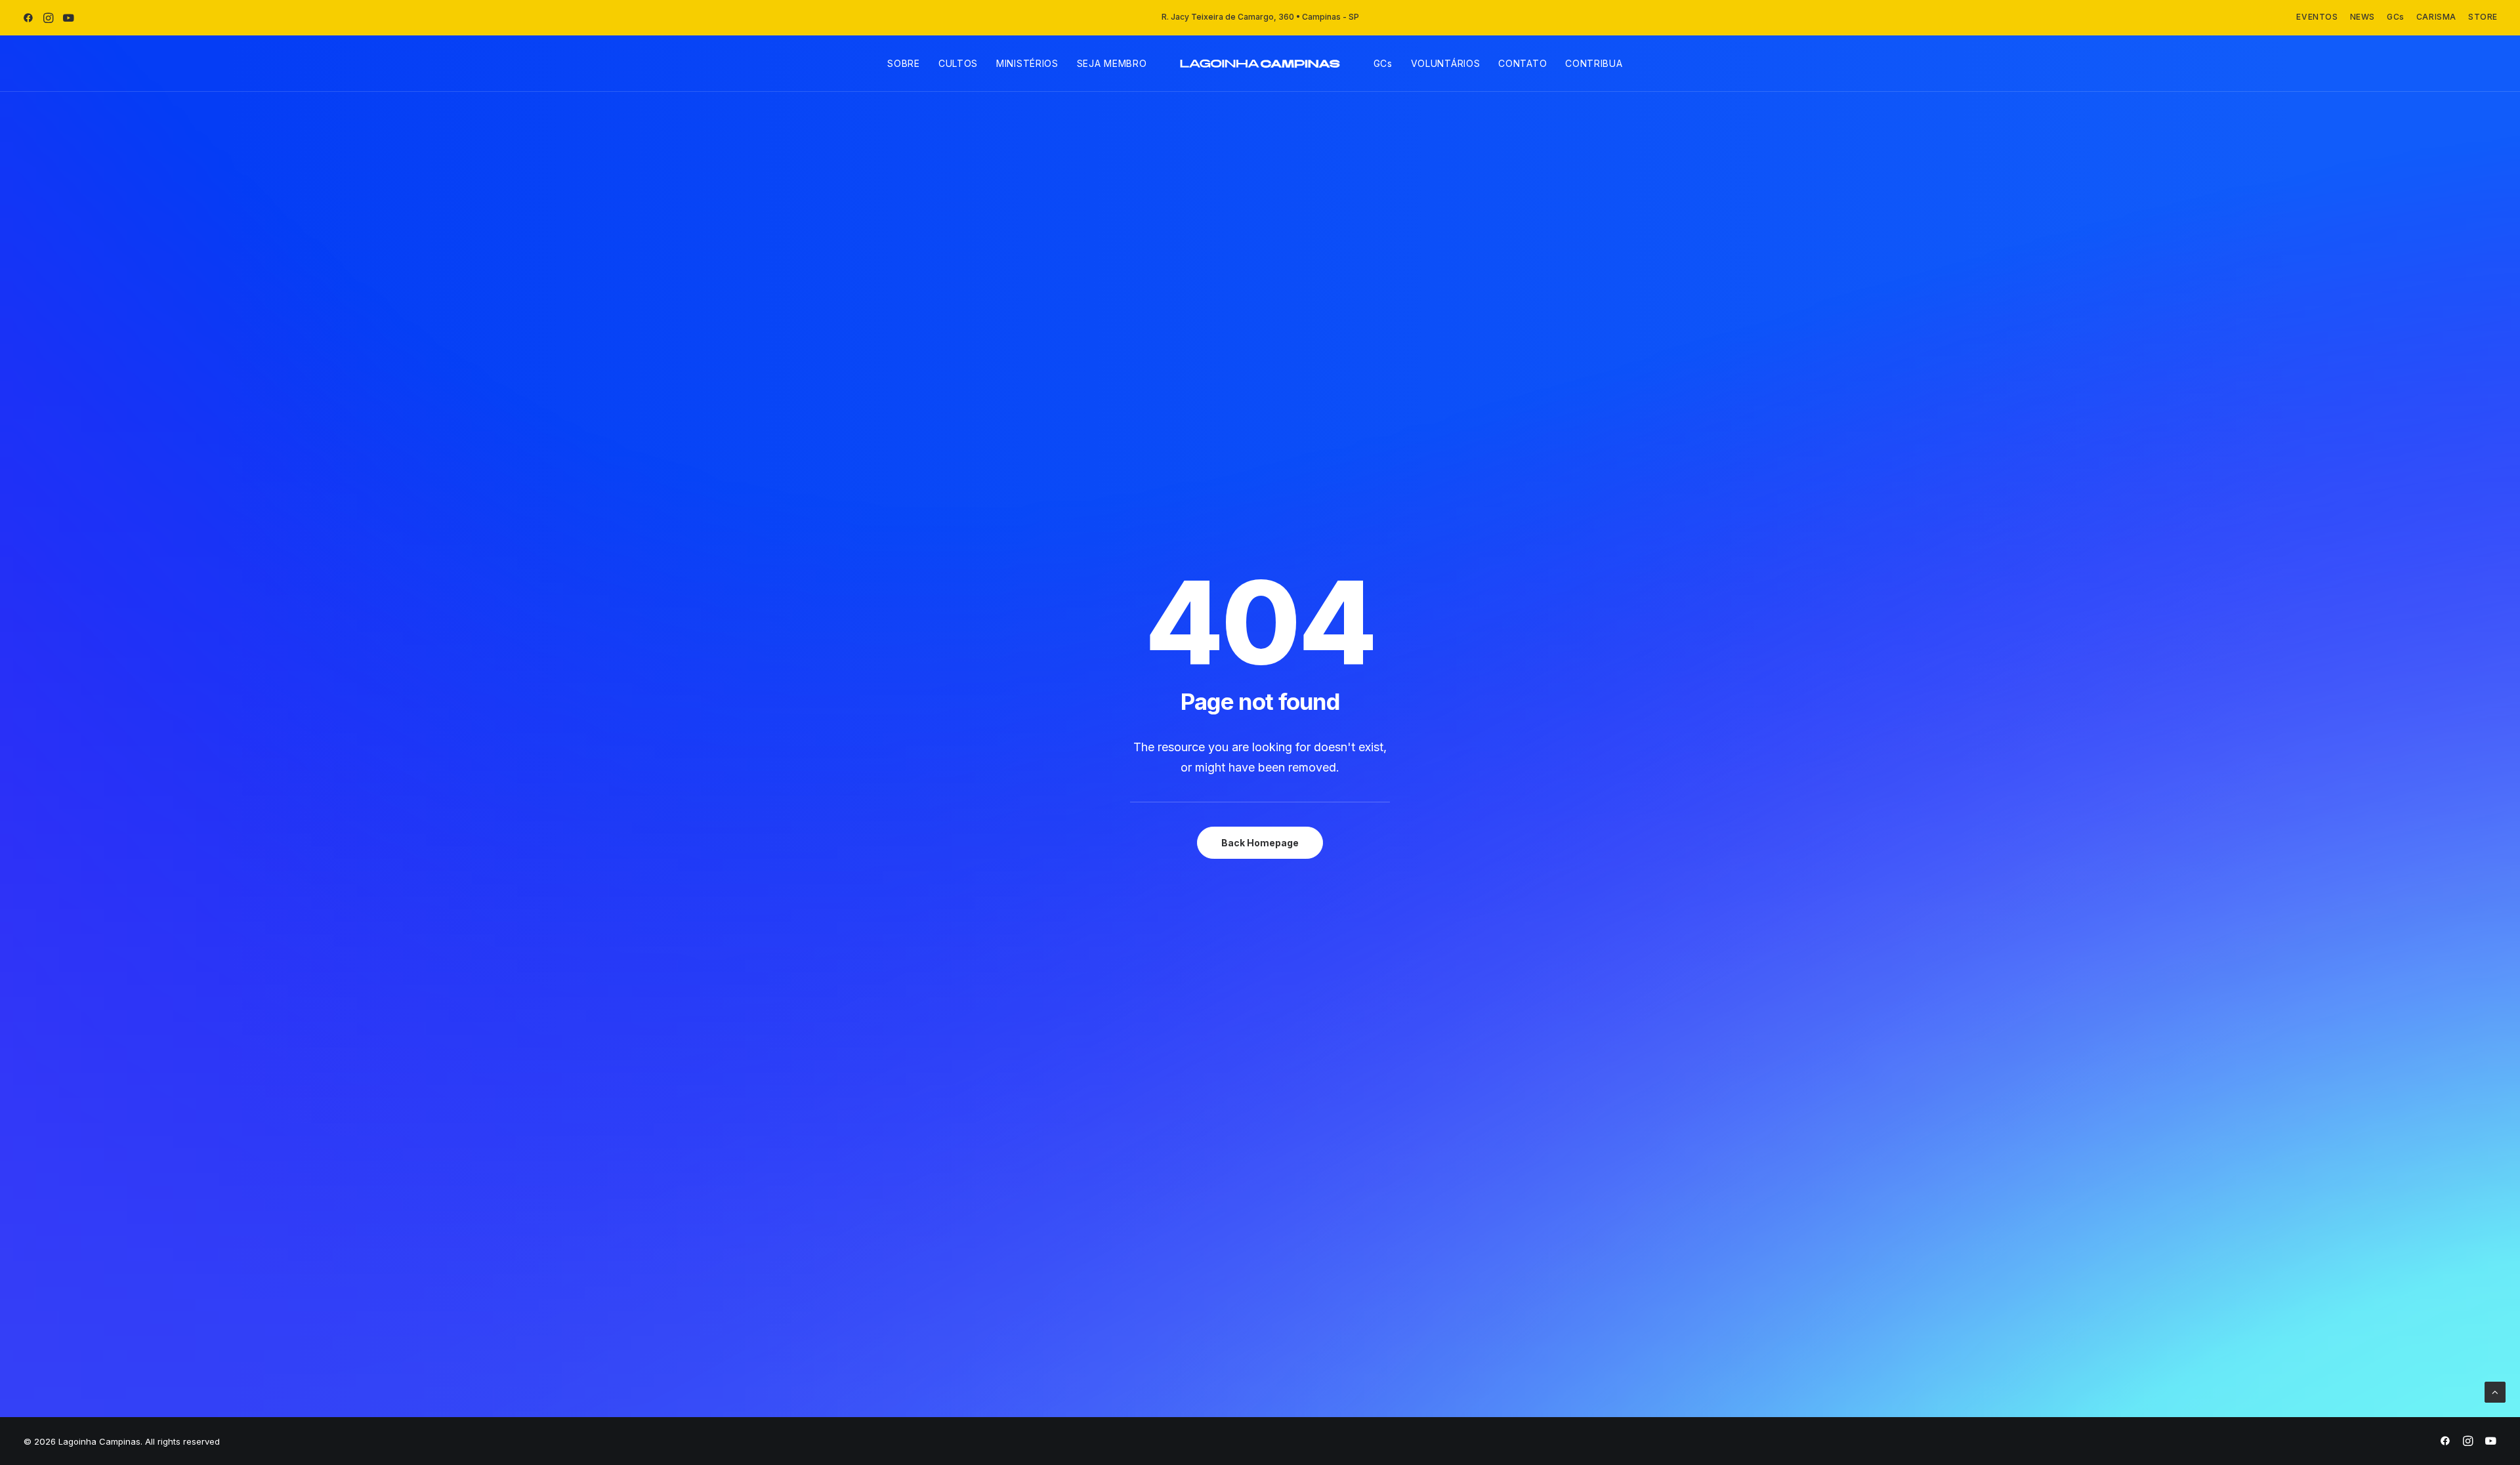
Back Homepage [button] (1260, 843)
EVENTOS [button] (2317, 17)
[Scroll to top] (2495, 1391)
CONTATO (1522, 63)
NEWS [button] (2362, 17)
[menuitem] (2317, 17)
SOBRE (904, 63)
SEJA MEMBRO (1112, 63)
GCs (1383, 63)
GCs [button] (2396, 17)
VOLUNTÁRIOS (1446, 63)
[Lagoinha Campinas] (1260, 64)
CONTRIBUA (1594, 63)
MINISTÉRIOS (1027, 63)
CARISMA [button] (2436, 17)
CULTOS (958, 63)
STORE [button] (2483, 17)
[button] (28, 18)
